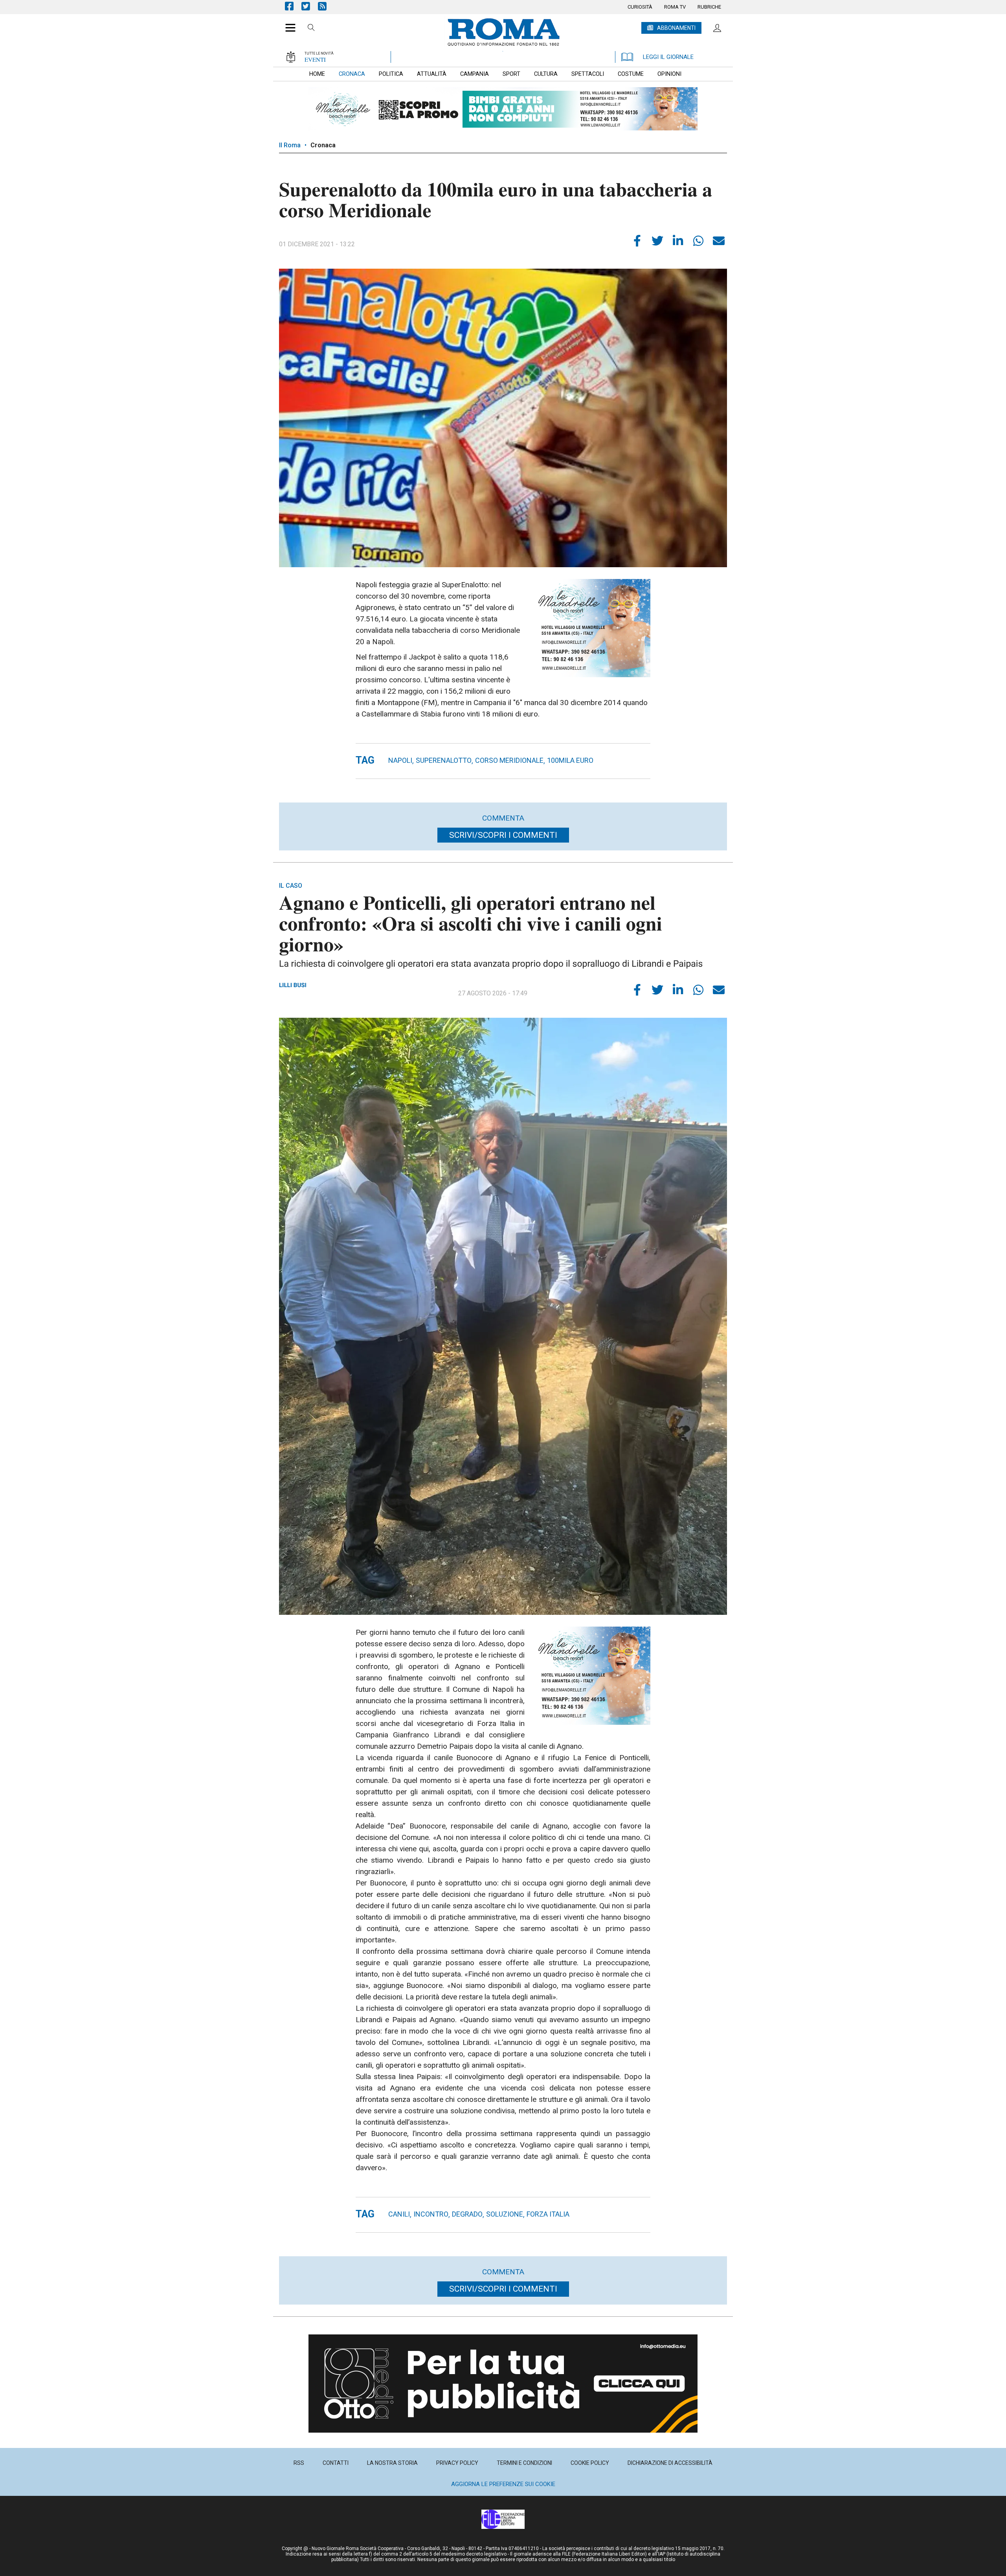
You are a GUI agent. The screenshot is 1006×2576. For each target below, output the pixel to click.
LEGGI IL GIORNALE (668, 57)
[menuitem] (640, 7)
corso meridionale (509, 760)
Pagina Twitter (310, 6)
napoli (400, 760)
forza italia (548, 2214)
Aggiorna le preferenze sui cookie (503, 2484)
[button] (287, 24)
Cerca (311, 29)
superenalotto (444, 760)
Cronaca (323, 145)
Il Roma (290, 145)
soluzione (505, 2214)
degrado (467, 2214)
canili (399, 2214)
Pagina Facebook (293, 6)
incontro (431, 2214)
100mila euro (570, 760)
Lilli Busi (293, 985)
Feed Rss (326, 6)
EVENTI (315, 59)
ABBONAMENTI (676, 28)
